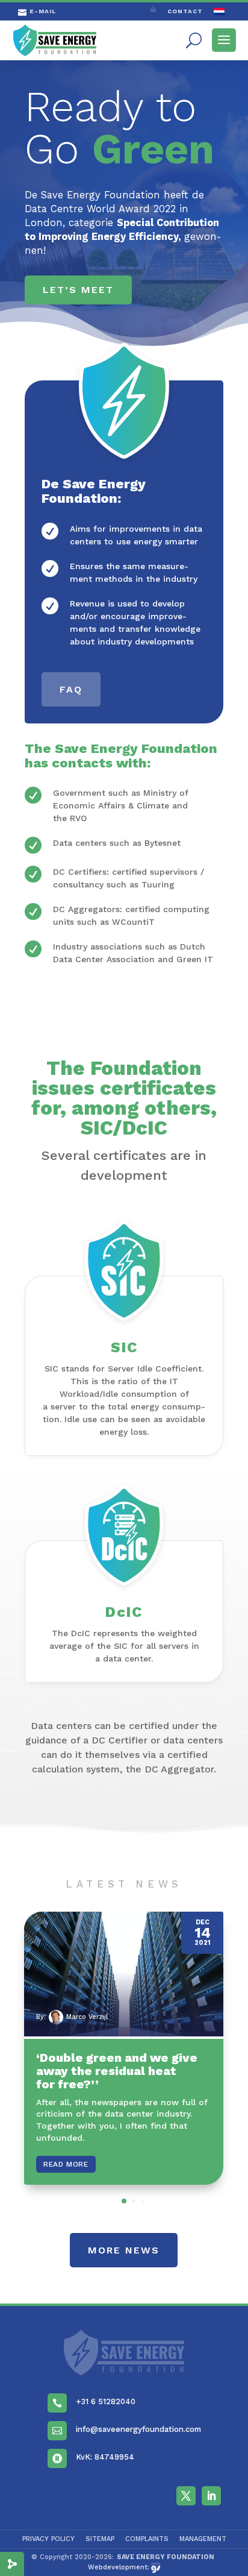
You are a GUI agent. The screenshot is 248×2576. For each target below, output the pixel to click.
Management (203, 2539)
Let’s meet (78, 290)
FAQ (71, 689)
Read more (66, 2164)
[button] (124, 2201)
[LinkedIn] (211, 2496)
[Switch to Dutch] (219, 14)
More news (124, 2250)
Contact (185, 11)
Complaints (147, 2539)
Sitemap (100, 2539)
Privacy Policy (48, 2539)
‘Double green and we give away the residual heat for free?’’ (117, 2071)
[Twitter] (186, 2496)
